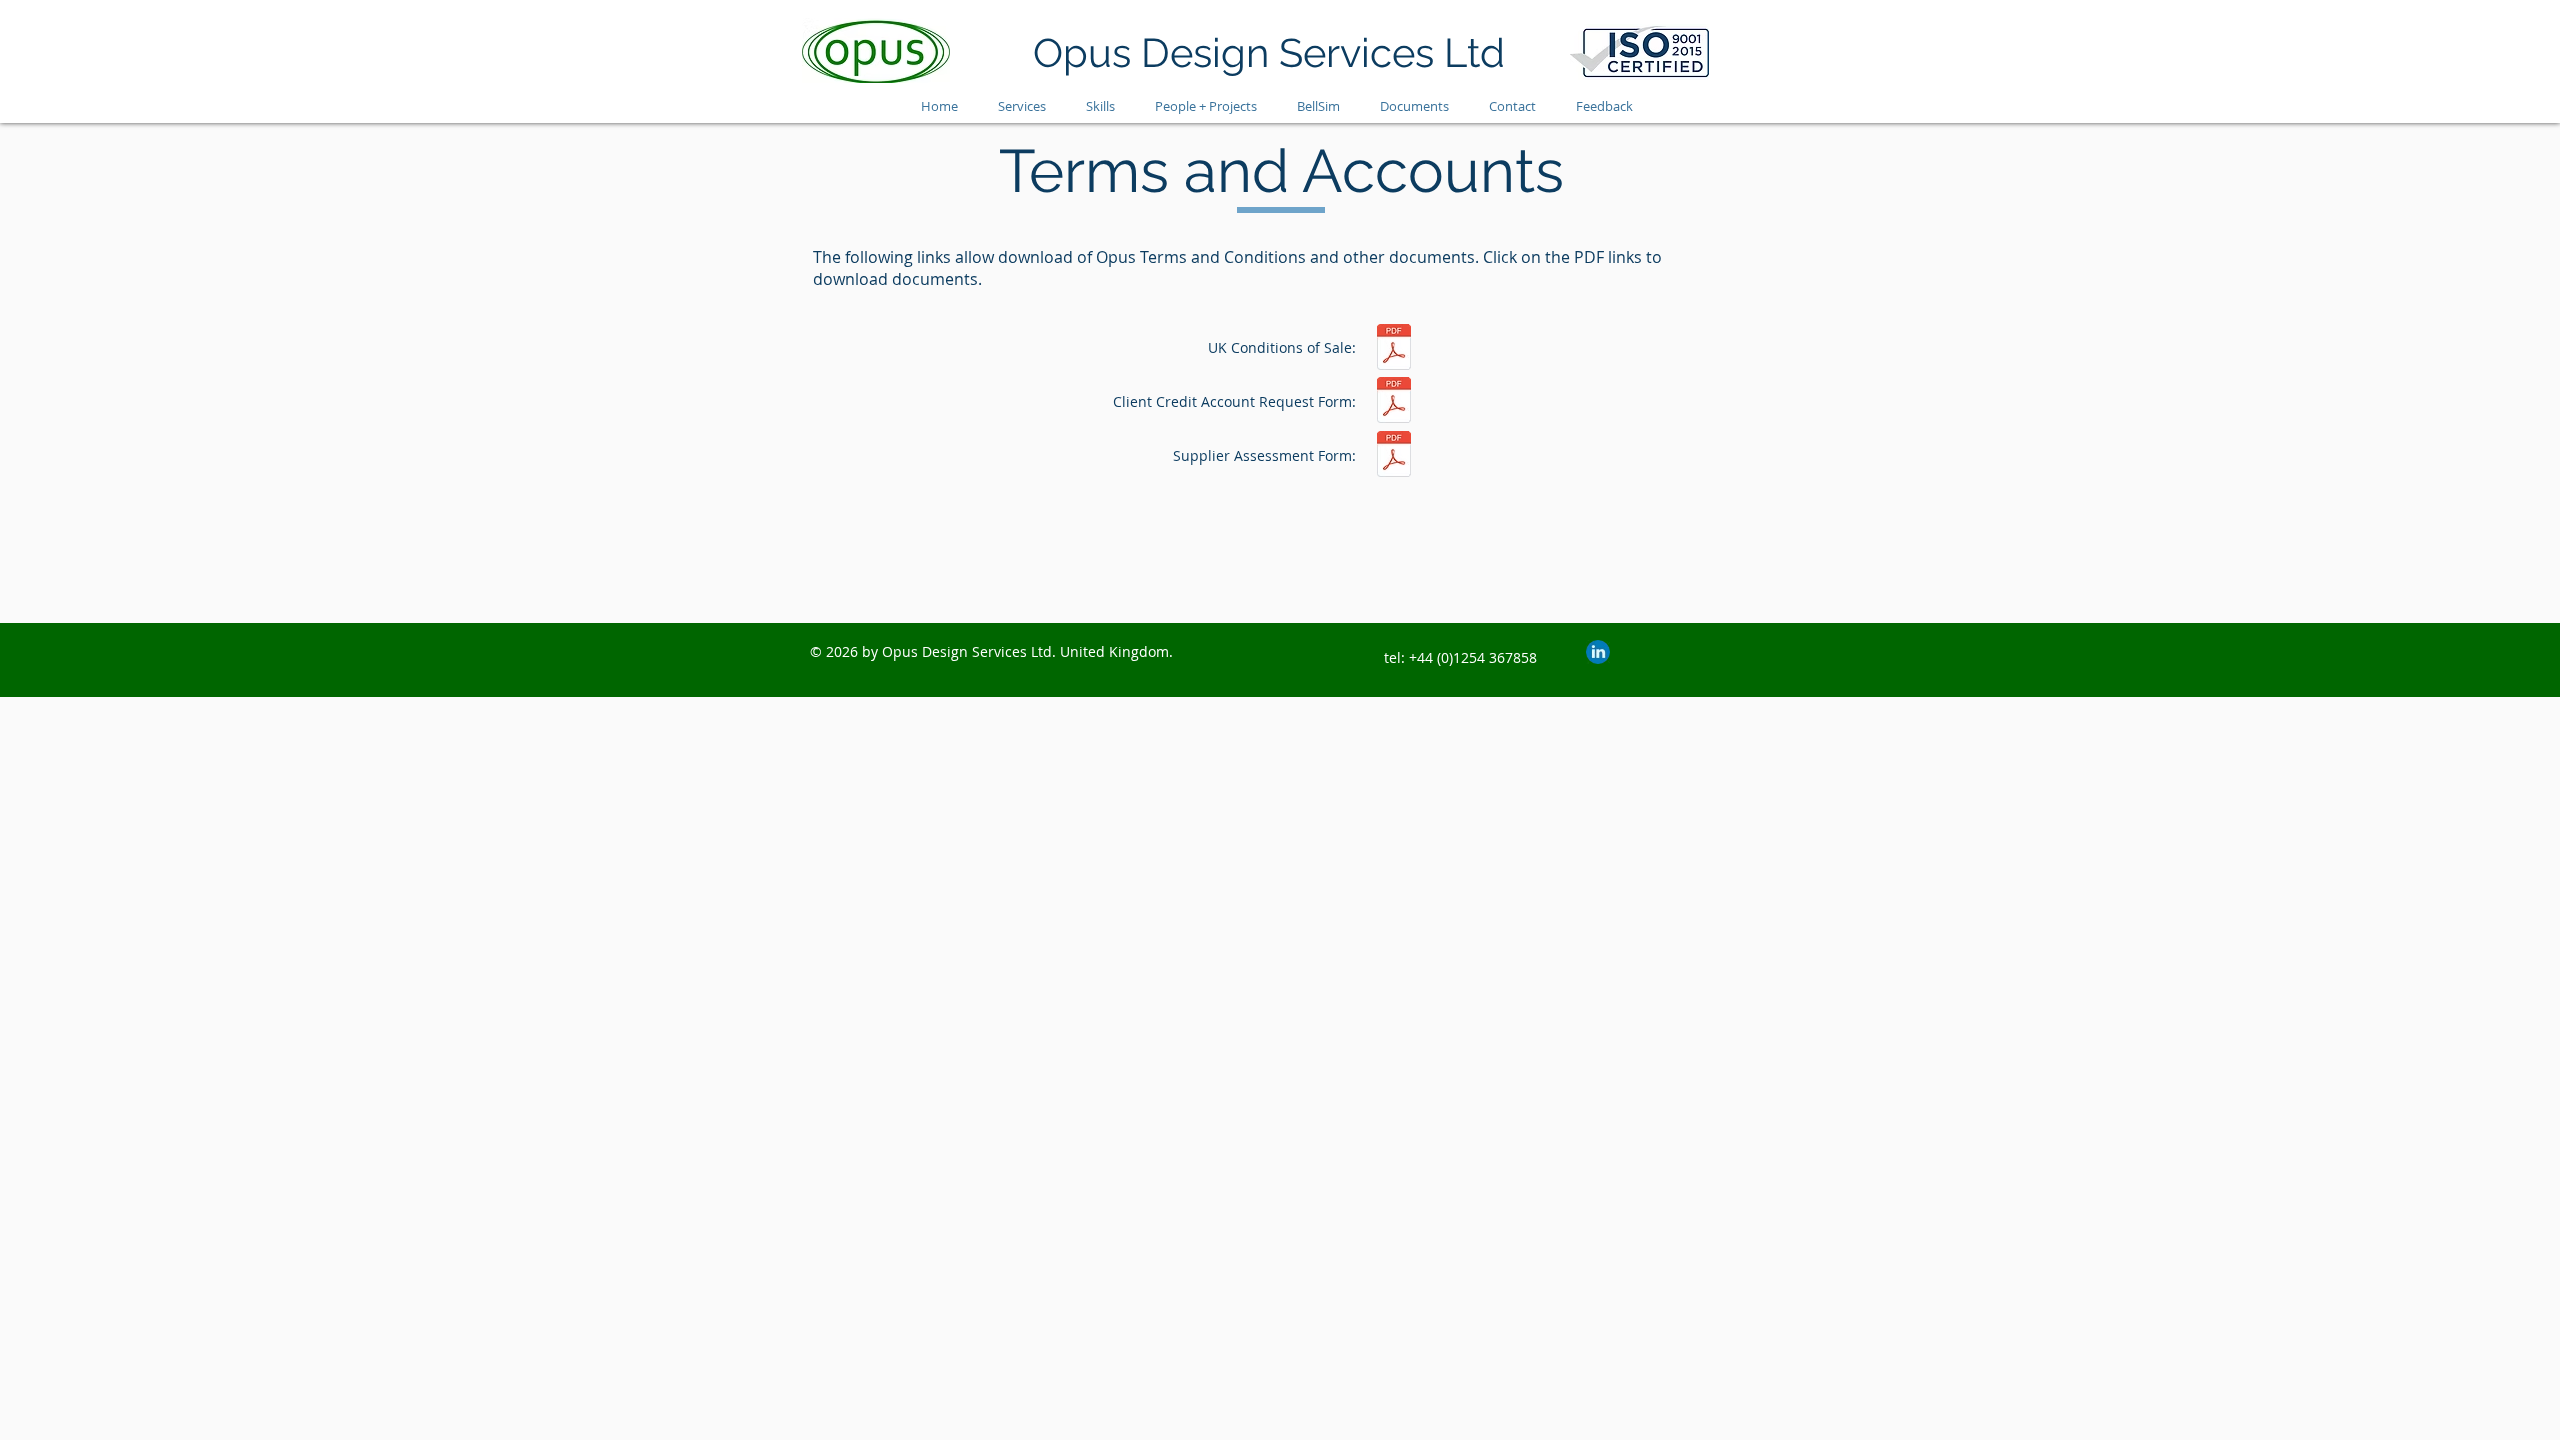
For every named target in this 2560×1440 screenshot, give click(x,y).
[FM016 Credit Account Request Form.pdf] (1394, 402)
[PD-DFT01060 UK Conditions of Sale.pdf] (1394, 349)
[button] (1414, 106)
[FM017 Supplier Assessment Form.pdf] (1394, 456)
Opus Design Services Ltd (1269, 52)
